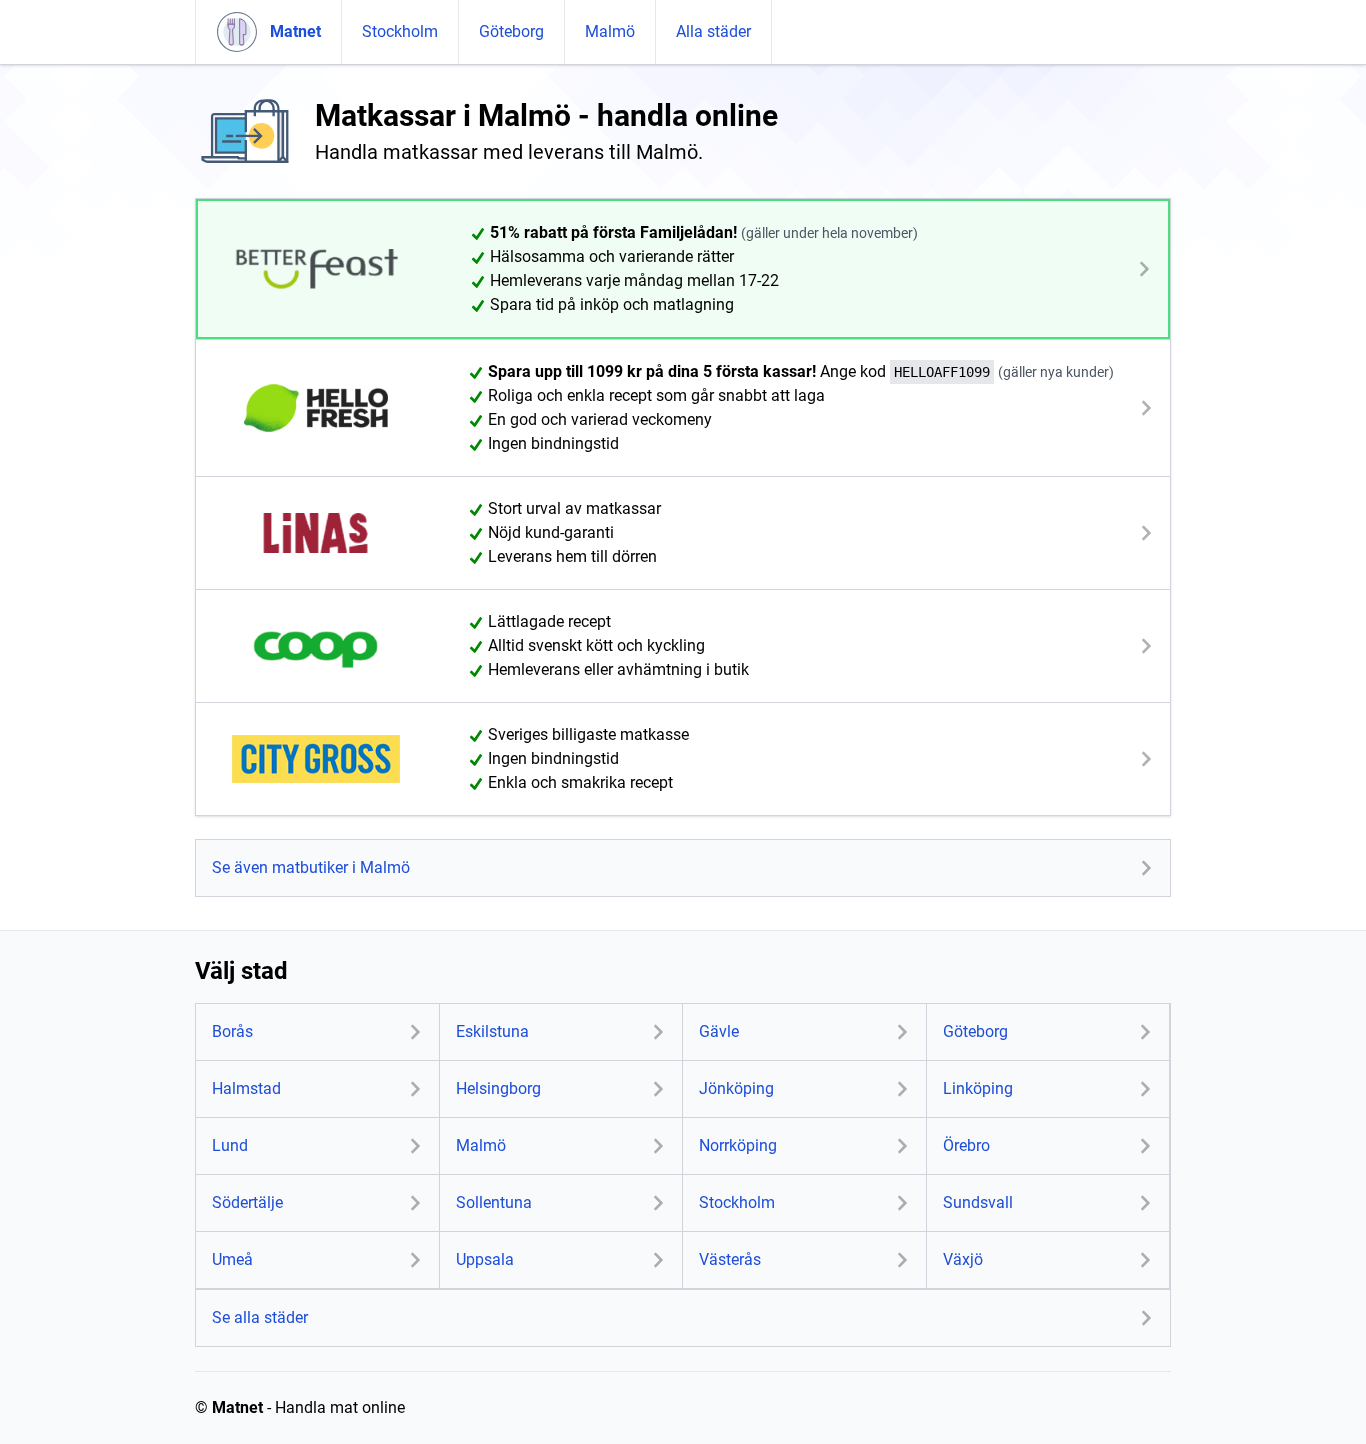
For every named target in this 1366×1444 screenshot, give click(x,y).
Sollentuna (494, 1202)
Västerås (730, 1259)
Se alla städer (260, 1317)
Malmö (610, 31)
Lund (230, 1145)
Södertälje (247, 1202)
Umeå (232, 1259)
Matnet (237, 1407)
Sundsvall (978, 1202)
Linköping (978, 1088)
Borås (232, 1031)
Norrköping (738, 1145)
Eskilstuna (492, 1031)
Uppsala (485, 1259)
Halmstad (246, 1088)
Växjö (963, 1259)
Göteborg (511, 31)
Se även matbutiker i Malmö (311, 867)
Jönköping (736, 1088)
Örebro (966, 1145)
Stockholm (400, 31)
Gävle (719, 1031)
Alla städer (713, 31)
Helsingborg (498, 1088)
